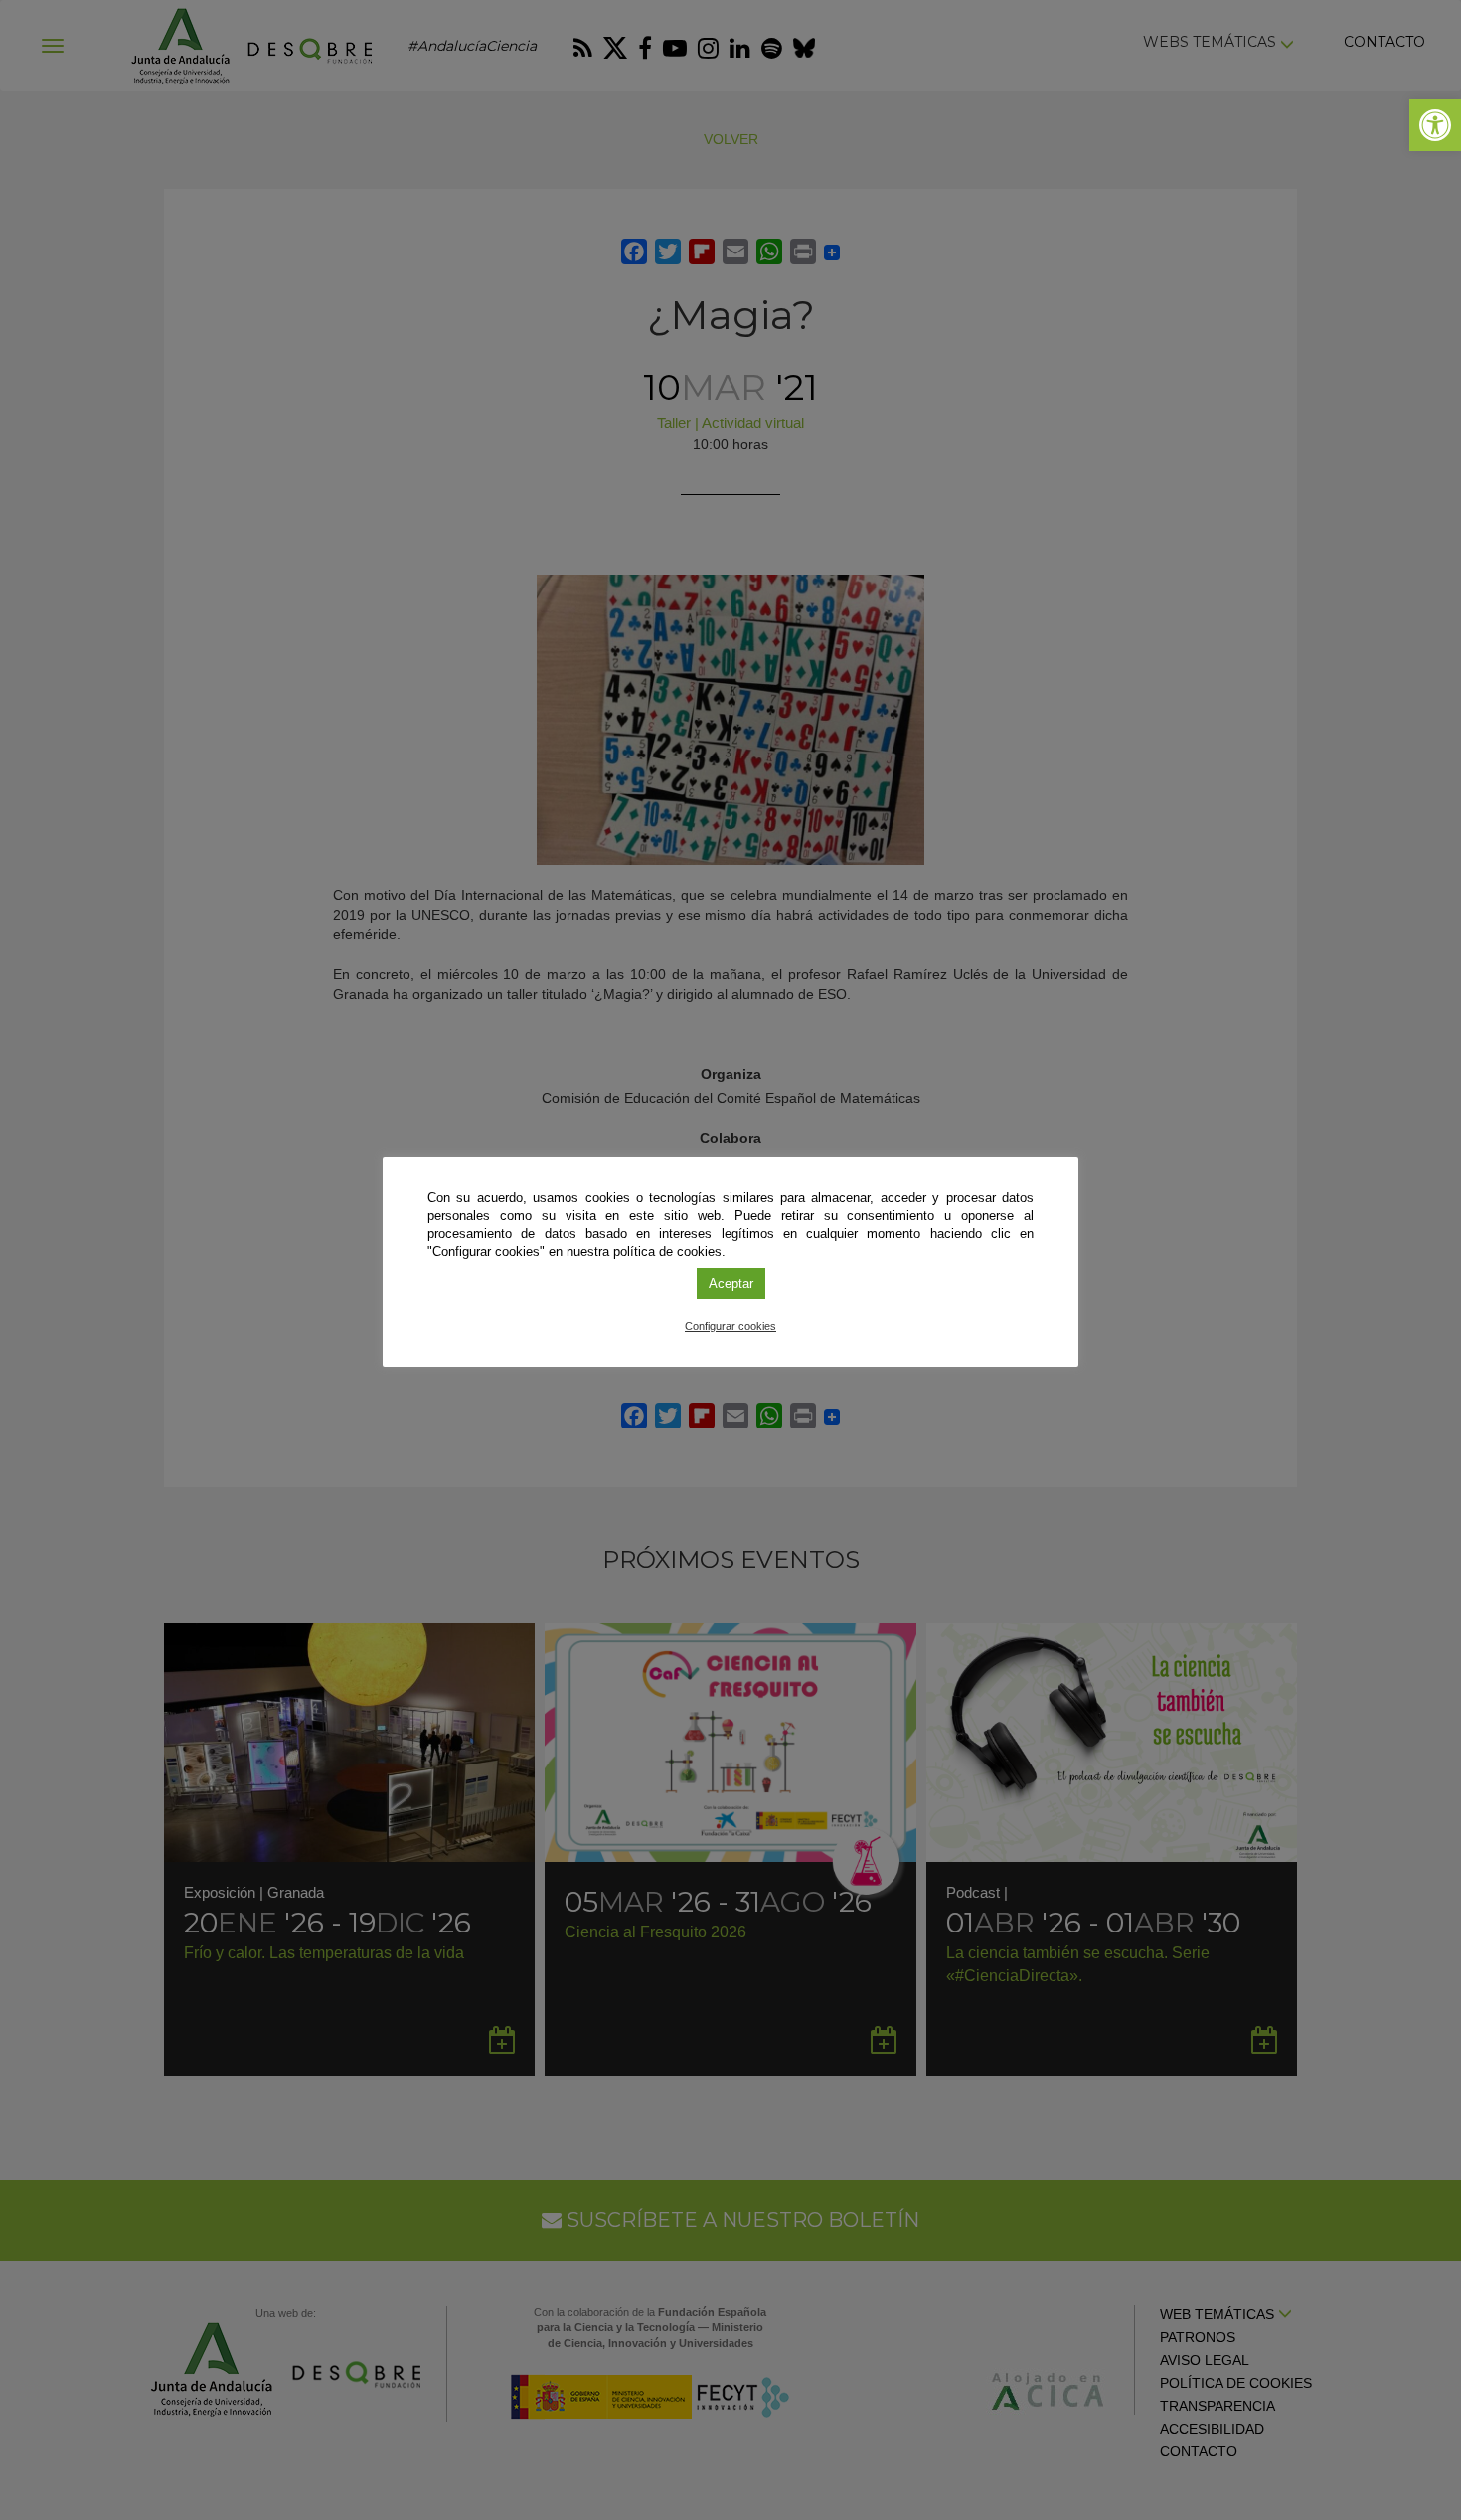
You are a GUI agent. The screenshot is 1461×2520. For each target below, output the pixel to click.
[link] (1435, 125)
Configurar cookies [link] (730, 1326)
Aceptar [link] (731, 1284)
